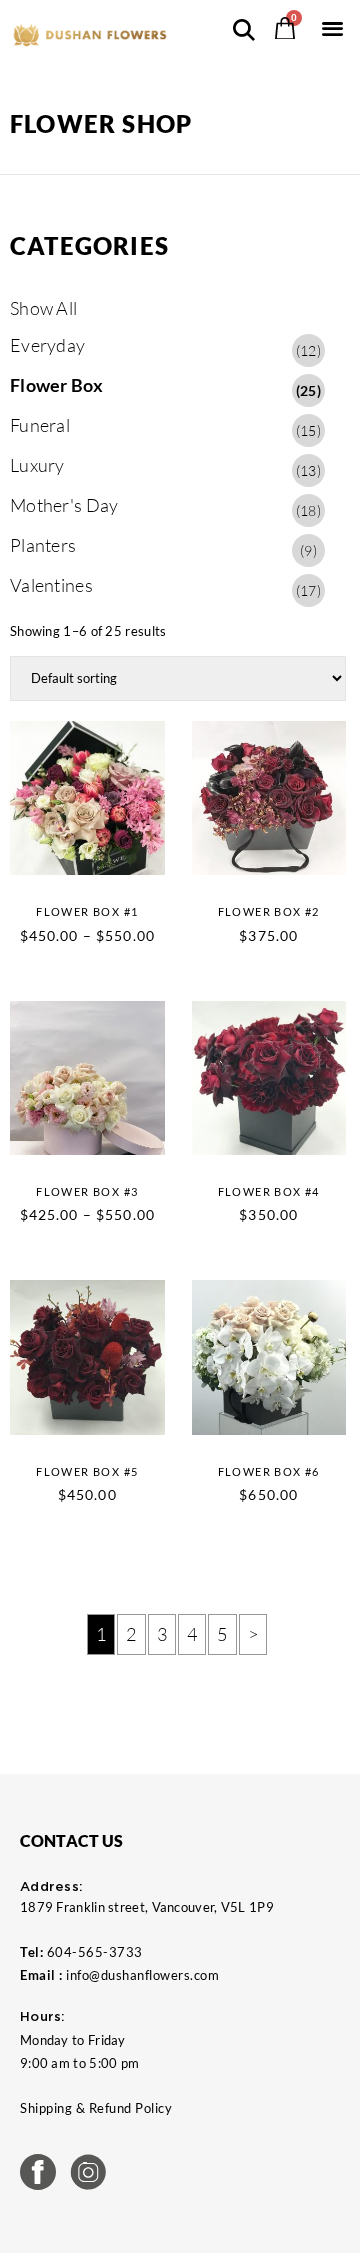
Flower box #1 (87, 911)
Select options (131, 841)
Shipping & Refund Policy (96, 2108)
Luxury (165, 466)
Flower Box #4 (269, 1191)
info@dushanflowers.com (142, 1975)
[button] (332, 27)
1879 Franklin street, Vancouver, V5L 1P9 (147, 1907)
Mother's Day (165, 506)
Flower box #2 (269, 911)
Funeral (165, 426)
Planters (163, 546)
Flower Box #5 (87, 1471)
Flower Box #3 (87, 1191)
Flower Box (165, 386)
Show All (43, 308)
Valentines (165, 586)
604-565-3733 (95, 1952)
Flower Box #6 (269, 1471)
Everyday (165, 346)
